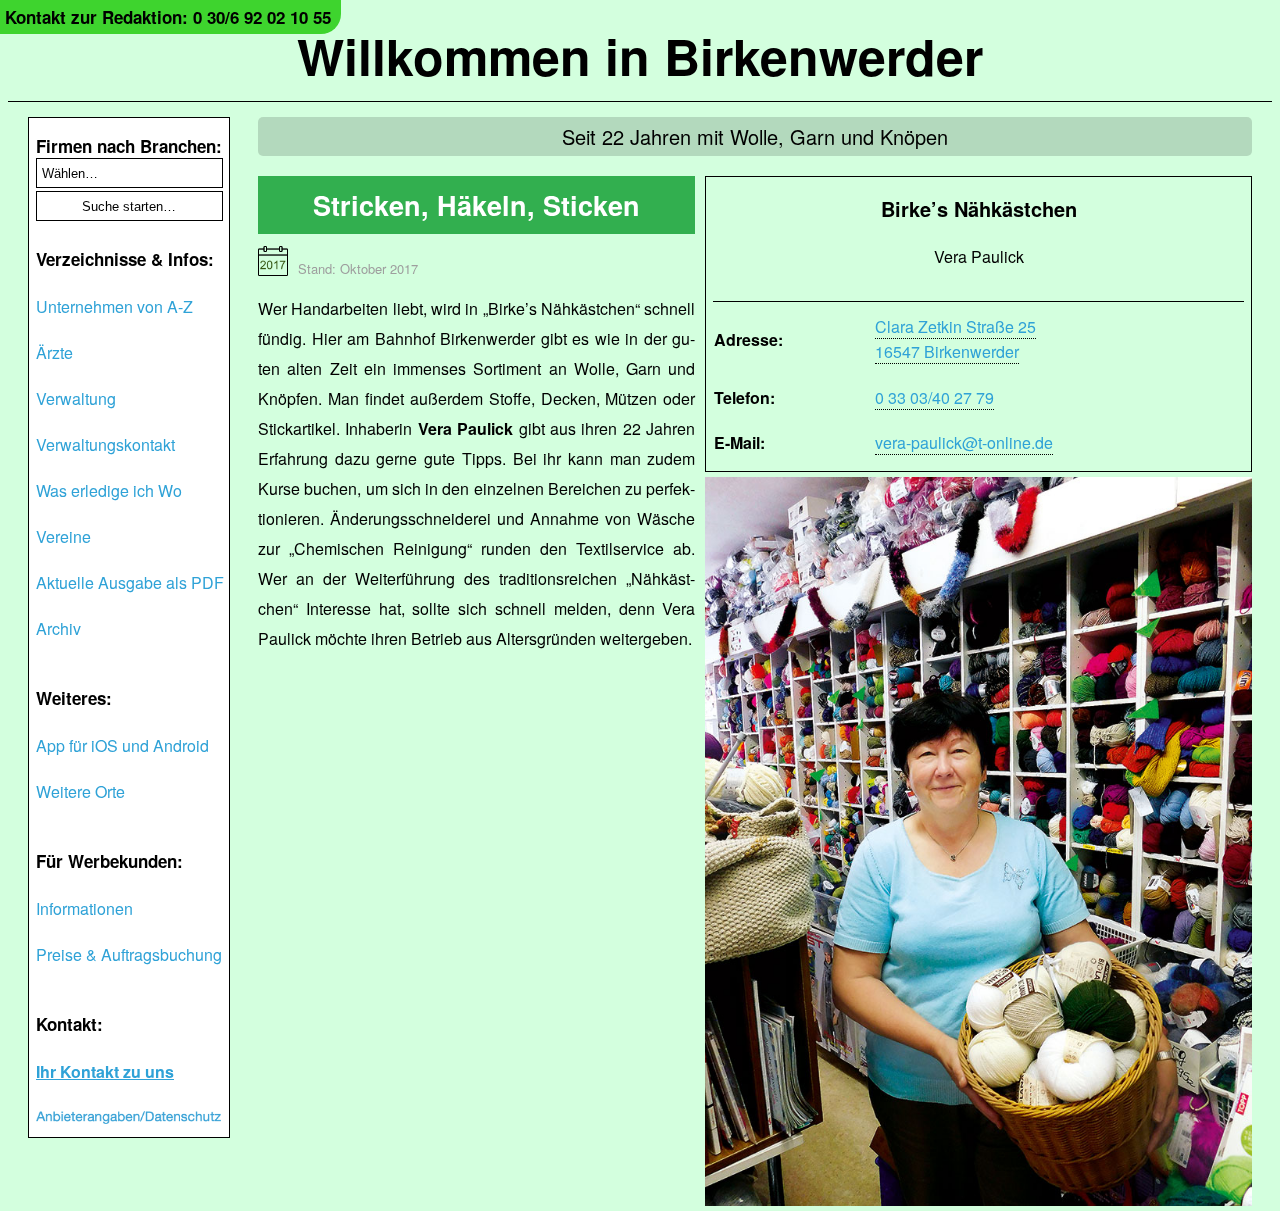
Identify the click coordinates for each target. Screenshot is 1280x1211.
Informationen (84, 908)
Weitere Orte (80, 791)
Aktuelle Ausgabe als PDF (130, 582)
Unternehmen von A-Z (114, 306)
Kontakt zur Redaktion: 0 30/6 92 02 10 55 (168, 17)
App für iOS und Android (122, 745)
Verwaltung (76, 398)
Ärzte (54, 352)
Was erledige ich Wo (109, 490)
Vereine (63, 536)
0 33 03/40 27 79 (934, 397)
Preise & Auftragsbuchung (129, 954)
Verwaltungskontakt (105, 444)
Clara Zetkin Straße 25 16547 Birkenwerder (955, 339)
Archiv (58, 628)
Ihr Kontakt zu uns (105, 1071)
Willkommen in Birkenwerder (640, 55)
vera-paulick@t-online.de (964, 442)
